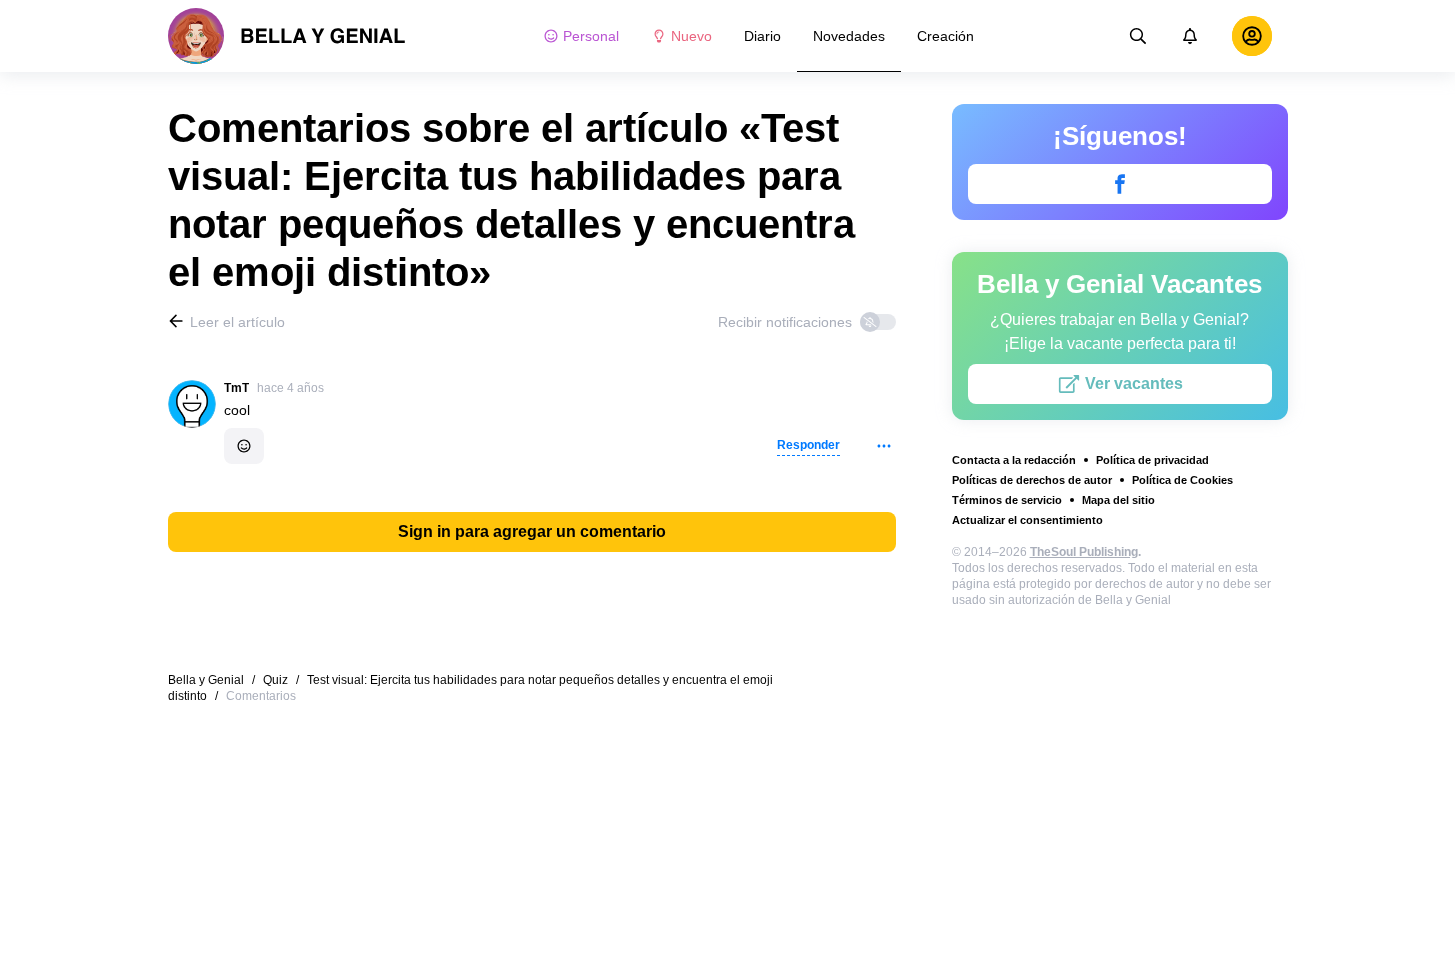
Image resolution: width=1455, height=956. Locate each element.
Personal (591, 36)
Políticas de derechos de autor (1032, 480)
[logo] (287, 36)
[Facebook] (1120, 184)
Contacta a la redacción (1014, 460)
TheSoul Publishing (1084, 552)
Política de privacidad (1152, 460)
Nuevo (691, 36)
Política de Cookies (1182, 480)
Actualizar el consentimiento (1027, 520)
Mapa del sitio (1118, 500)
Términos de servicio (1007, 500)
